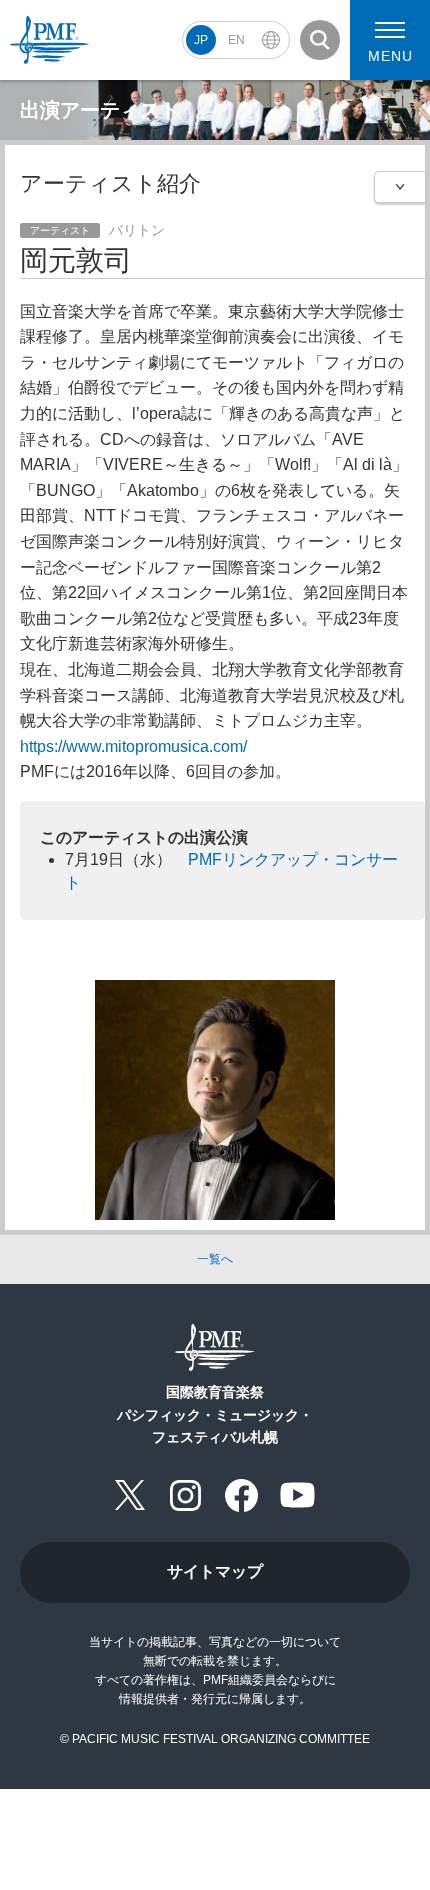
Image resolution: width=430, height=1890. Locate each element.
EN (236, 40)
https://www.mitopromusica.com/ (133, 746)
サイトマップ (215, 1571)
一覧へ (215, 1259)
